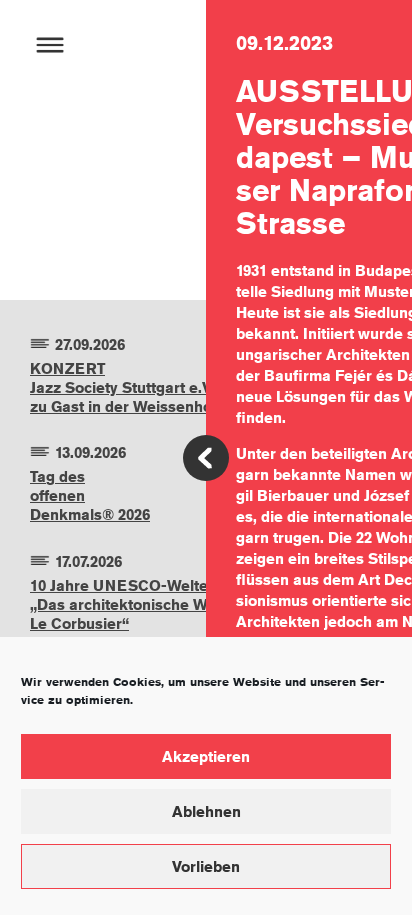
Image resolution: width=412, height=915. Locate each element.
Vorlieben (206, 866)
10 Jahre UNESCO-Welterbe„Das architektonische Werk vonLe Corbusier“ (145, 604)
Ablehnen (206, 811)
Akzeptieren (206, 756)
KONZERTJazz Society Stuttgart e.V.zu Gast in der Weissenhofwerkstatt (157, 387)
